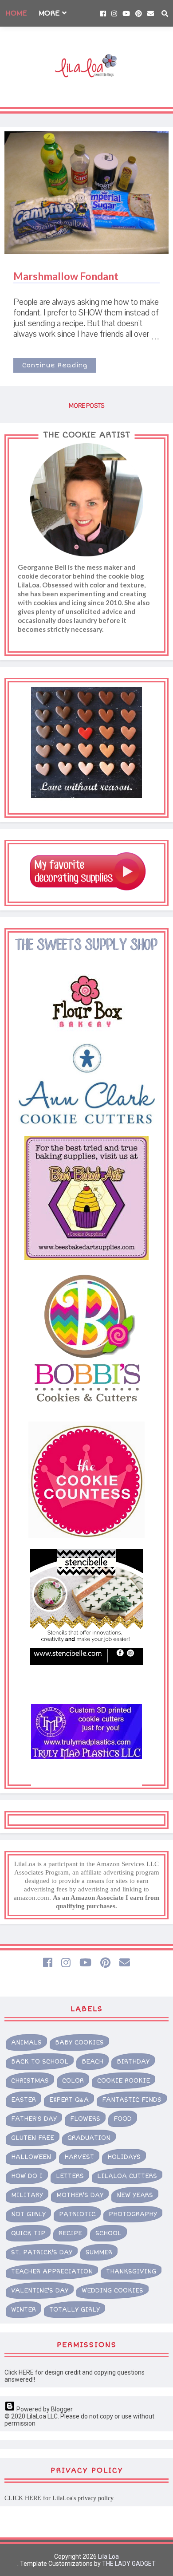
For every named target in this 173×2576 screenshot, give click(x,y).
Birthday (133, 2062)
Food (123, 2119)
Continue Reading (55, 365)
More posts (86, 406)
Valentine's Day (40, 2290)
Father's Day (34, 2119)
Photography (133, 2214)
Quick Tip (28, 2233)
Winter (24, 2310)
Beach (92, 2062)
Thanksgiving (131, 2271)
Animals (26, 2042)
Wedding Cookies (112, 2290)
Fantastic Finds (132, 2100)
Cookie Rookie (124, 2081)
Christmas (30, 2081)
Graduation (89, 2138)
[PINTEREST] (105, 1962)
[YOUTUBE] (85, 1962)
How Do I (27, 2176)
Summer (99, 2252)
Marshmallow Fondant (66, 276)
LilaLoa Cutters (127, 2176)
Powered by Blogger (44, 2409)
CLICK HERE (23, 2498)
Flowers (85, 2119)
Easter (24, 2100)
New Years (135, 2195)
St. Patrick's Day (42, 2252)
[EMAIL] (125, 1962)
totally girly (75, 2310)
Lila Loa (108, 2556)
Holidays (124, 2157)
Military (27, 2195)
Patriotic (77, 2214)
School (108, 2233)
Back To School (40, 2062)
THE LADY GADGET (129, 2564)
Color (73, 2081)
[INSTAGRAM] (66, 1962)
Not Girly (28, 2214)
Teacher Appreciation (52, 2271)
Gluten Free (33, 2138)
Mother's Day (80, 2195)
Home (16, 13)
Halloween (31, 2157)
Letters (70, 2176)
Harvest (79, 2157)
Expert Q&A (69, 2100)
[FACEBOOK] (48, 1962)
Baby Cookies (79, 2042)
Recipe (70, 2233)
